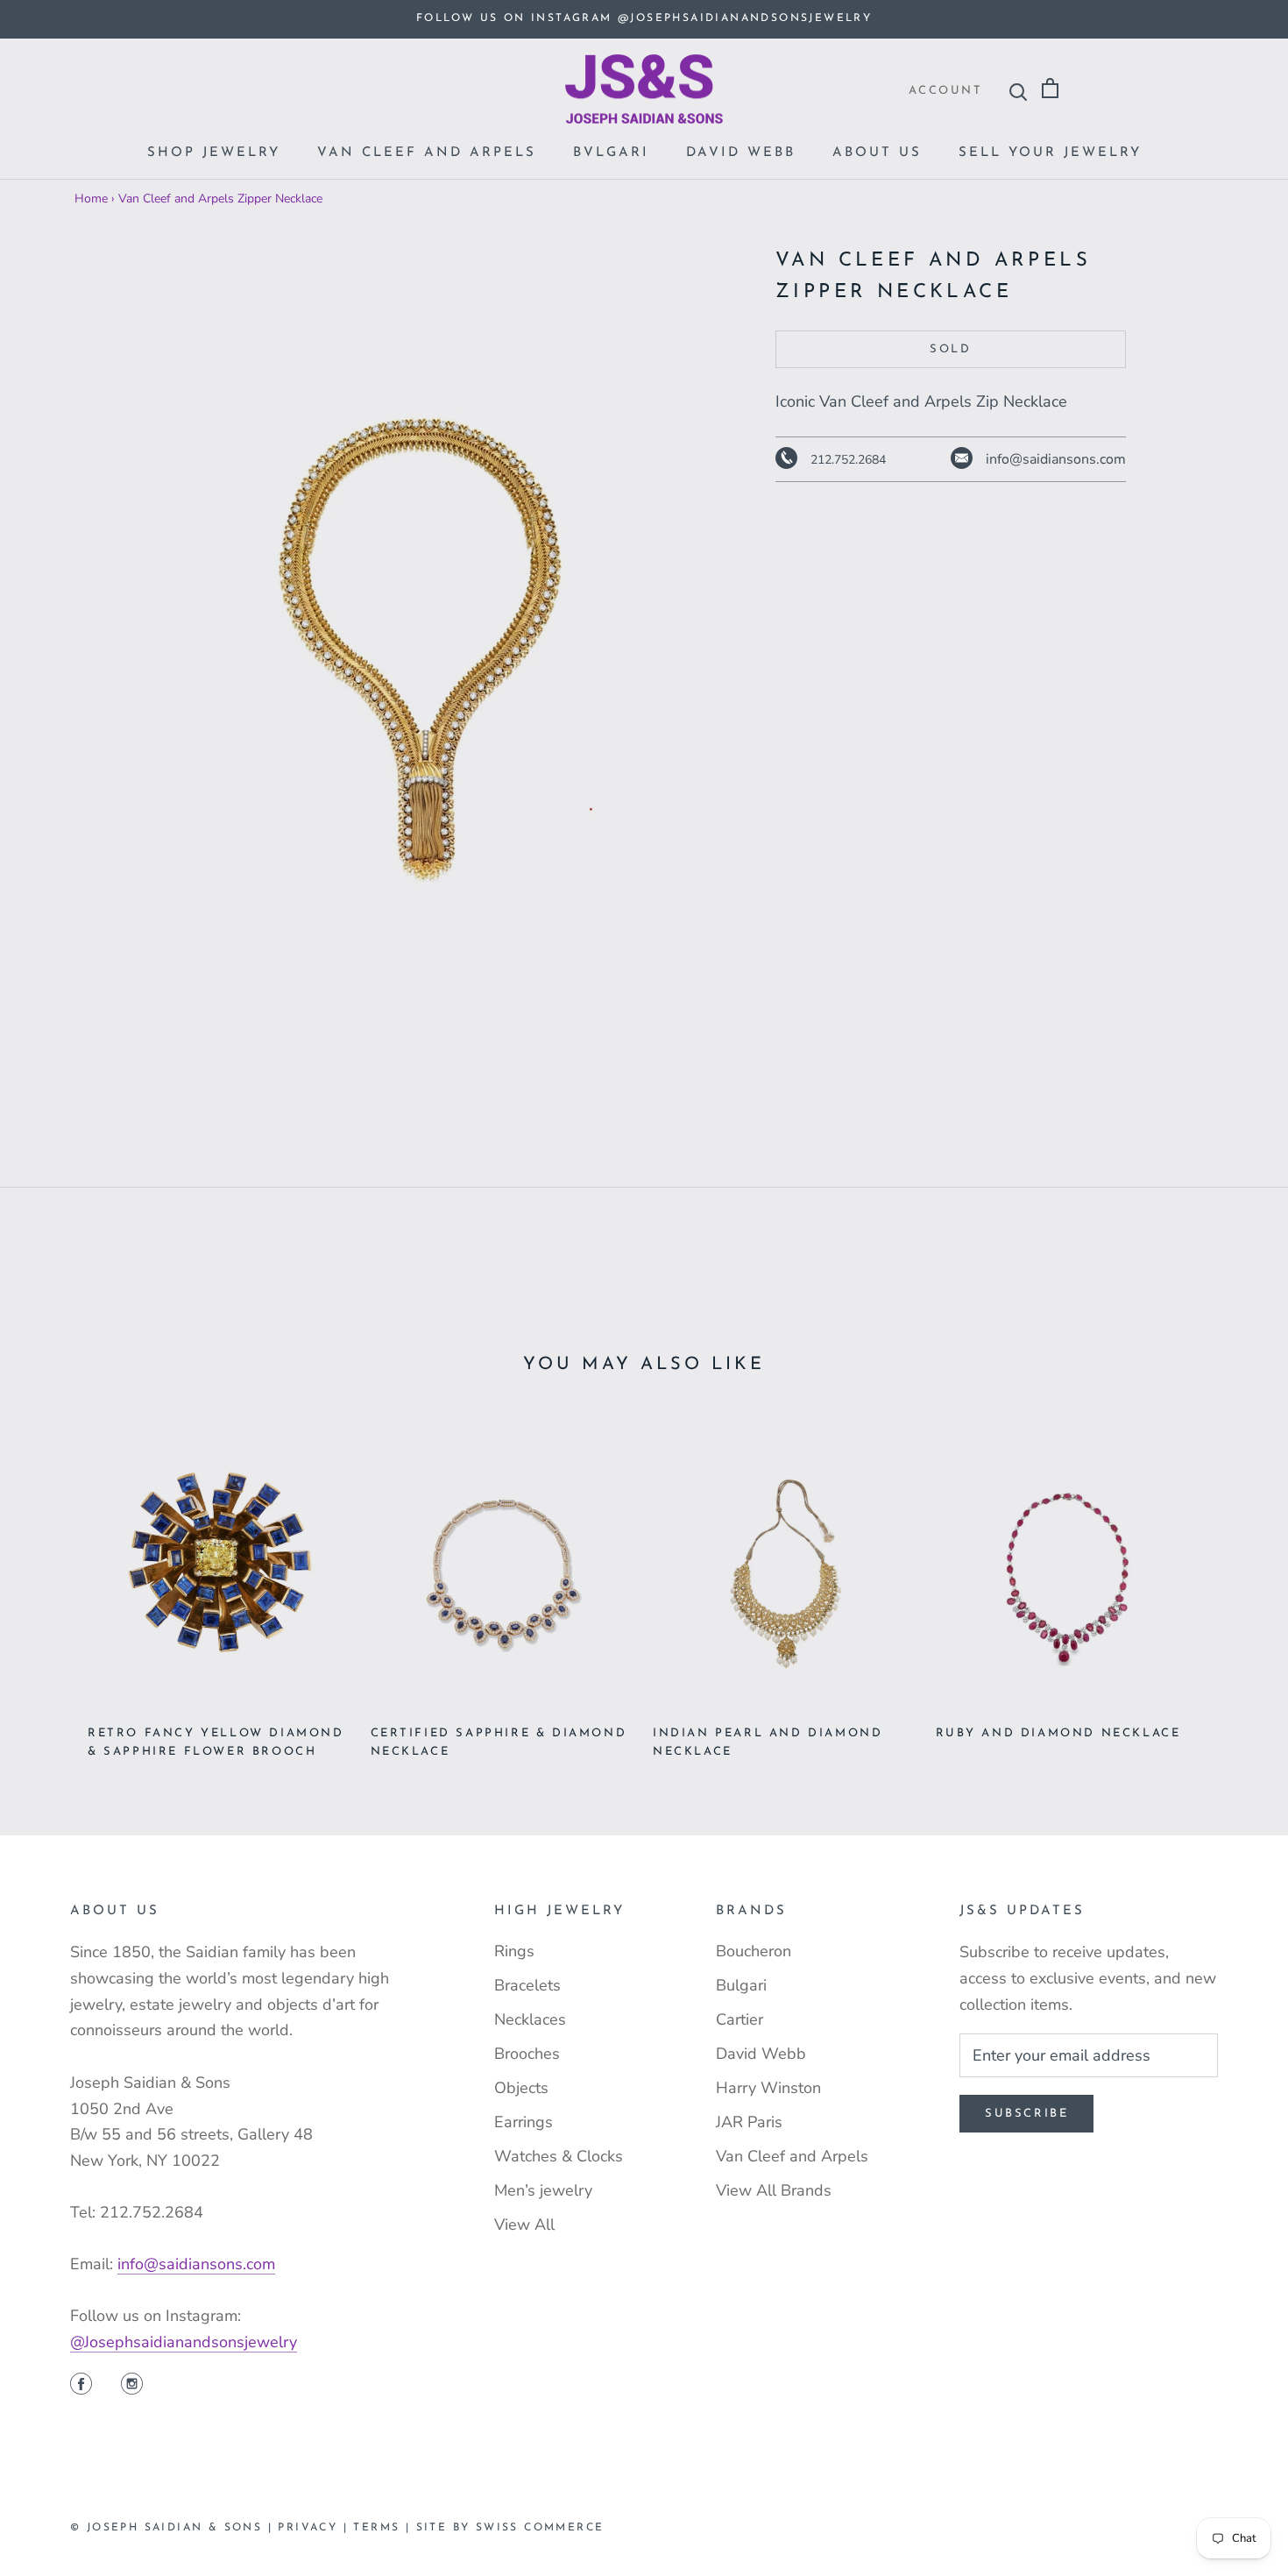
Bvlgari (611, 153)
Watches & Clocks (559, 2156)
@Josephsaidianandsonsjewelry (184, 2342)
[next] (1233, 1583)
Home (91, 199)
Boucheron (754, 1951)
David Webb (741, 153)
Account (945, 91)
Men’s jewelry (543, 2190)
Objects (521, 2088)
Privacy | (315, 2528)
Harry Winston (768, 2088)
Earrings (524, 2122)
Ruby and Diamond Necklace (1058, 1733)
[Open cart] (1050, 89)
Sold (950, 350)
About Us (877, 153)
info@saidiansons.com (196, 2264)
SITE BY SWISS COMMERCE (510, 2528)
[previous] (55, 1583)
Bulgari (741, 1985)
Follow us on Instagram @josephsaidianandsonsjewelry (644, 18)
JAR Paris (749, 2122)
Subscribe (1026, 2114)
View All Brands (774, 2190)
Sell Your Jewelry (1050, 153)
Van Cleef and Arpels (427, 153)
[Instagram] (132, 2386)
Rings (514, 1951)
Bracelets (527, 1985)
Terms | (384, 2528)
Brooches (527, 2054)
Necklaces (530, 2019)
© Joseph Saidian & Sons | (174, 2528)
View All (524, 2225)
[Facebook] (81, 2386)
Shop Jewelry (214, 153)
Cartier (740, 2019)
